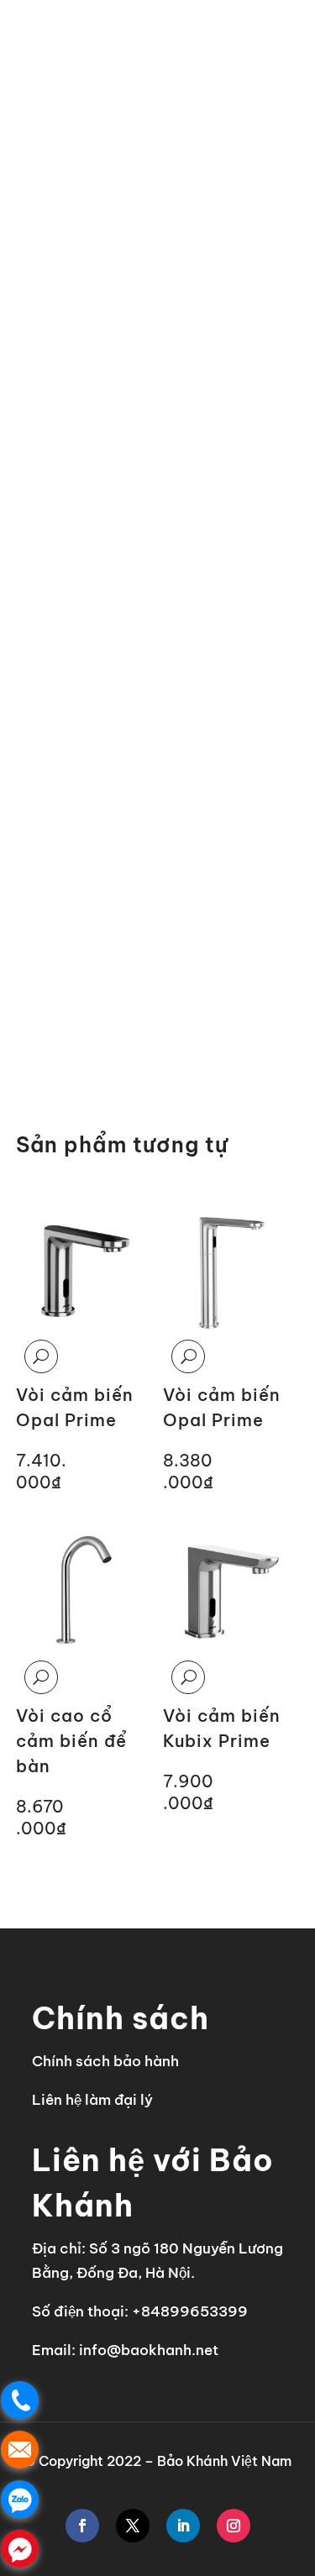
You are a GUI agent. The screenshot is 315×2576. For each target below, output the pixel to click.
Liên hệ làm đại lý (92, 2100)
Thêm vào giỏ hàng (113, 1012)
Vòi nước (197, 92)
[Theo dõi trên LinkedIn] (183, 2526)
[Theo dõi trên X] (133, 2526)
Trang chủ (48, 92)
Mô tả (41, 774)
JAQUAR (124, 92)
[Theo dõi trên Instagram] (234, 2526)
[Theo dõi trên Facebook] (82, 2526)
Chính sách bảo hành (105, 2061)
